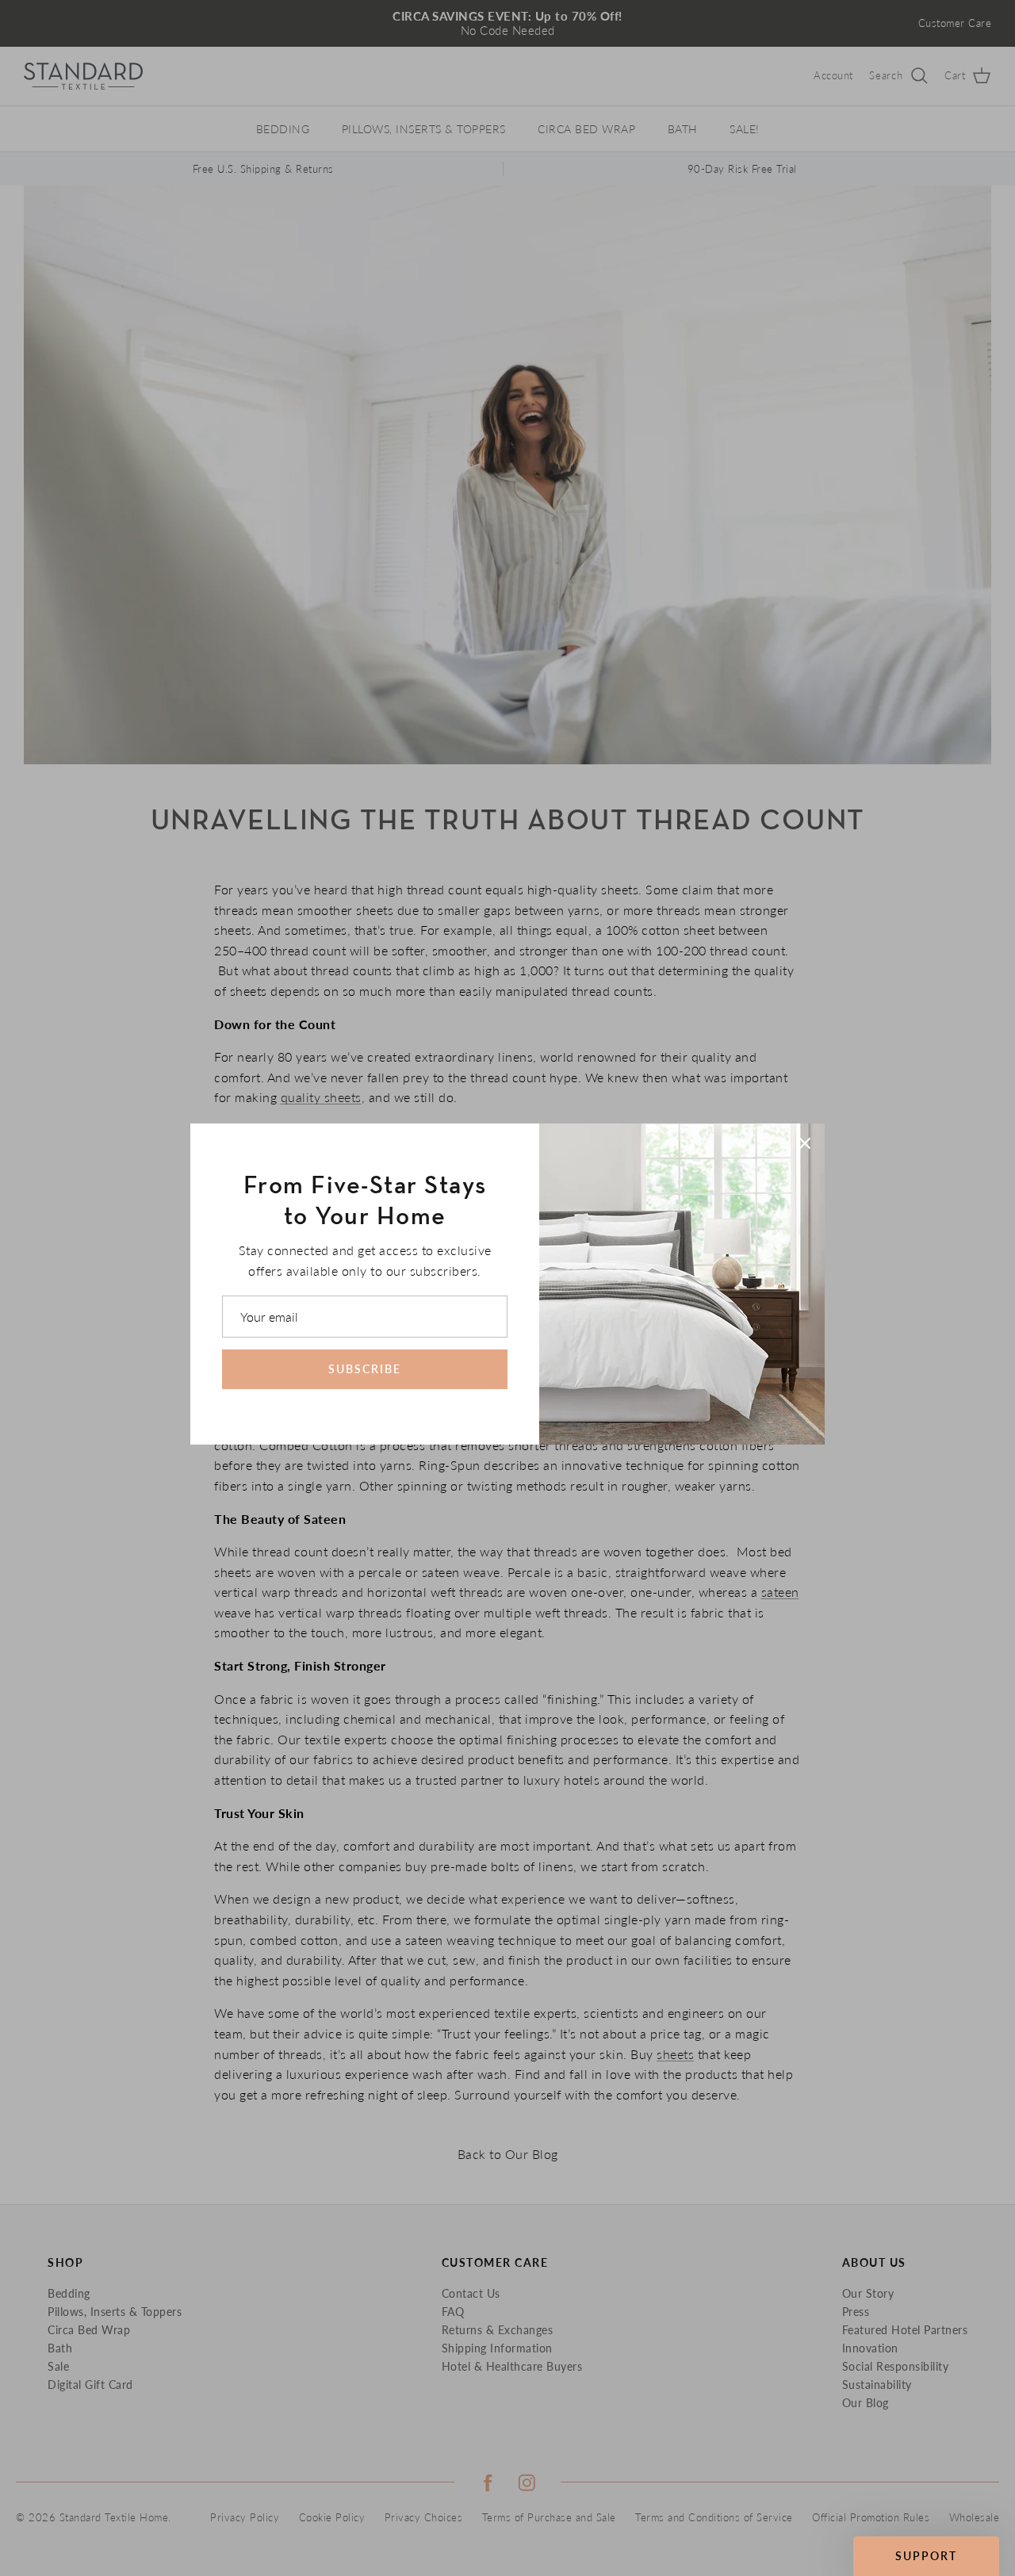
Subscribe (365, 1369)
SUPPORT (926, 2556)
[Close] (805, 1143)
